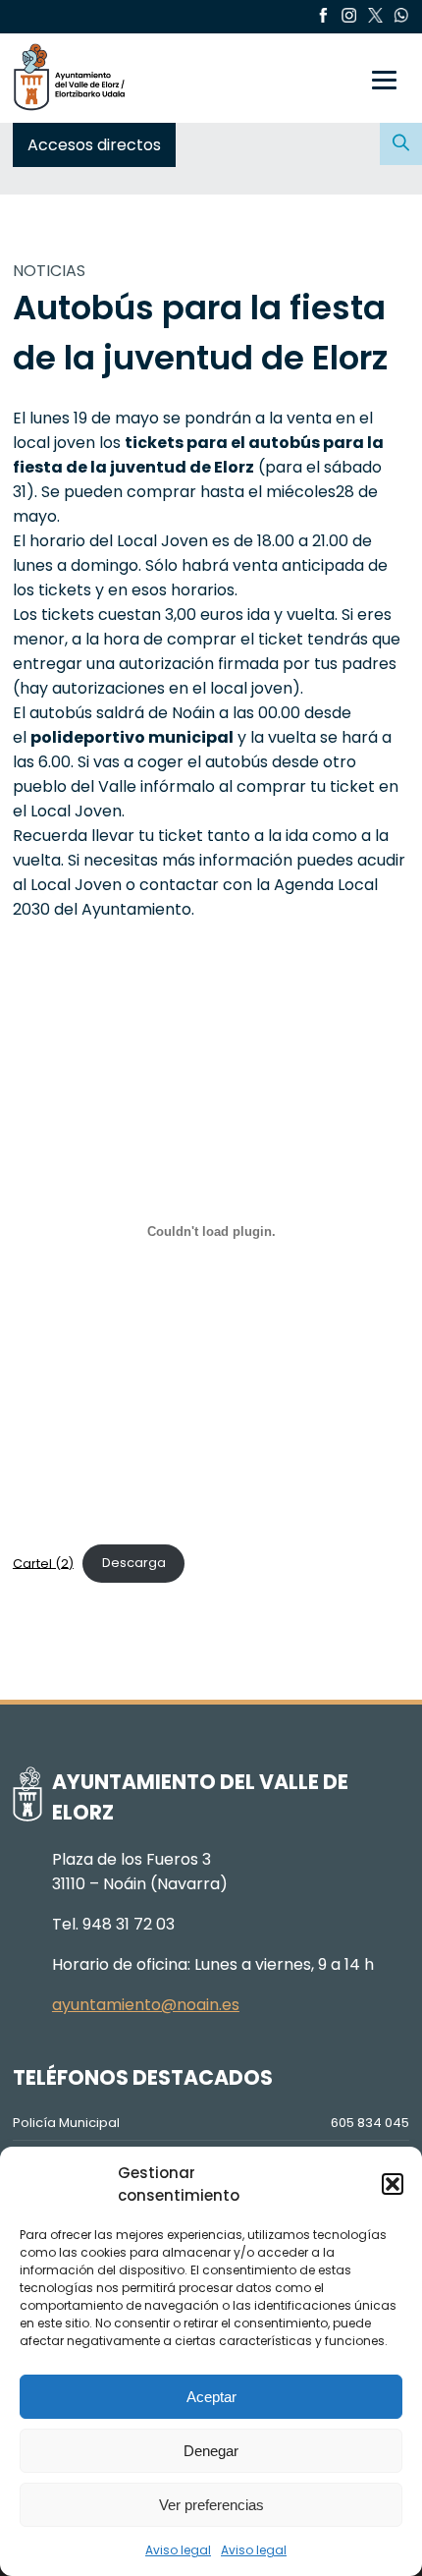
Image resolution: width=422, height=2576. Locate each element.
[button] (393, 2184)
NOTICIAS (49, 271)
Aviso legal (178, 2550)
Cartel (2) (43, 1563)
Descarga (134, 1563)
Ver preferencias (211, 2505)
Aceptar (211, 2397)
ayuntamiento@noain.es (146, 2005)
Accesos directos (94, 145)
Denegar (211, 2451)
